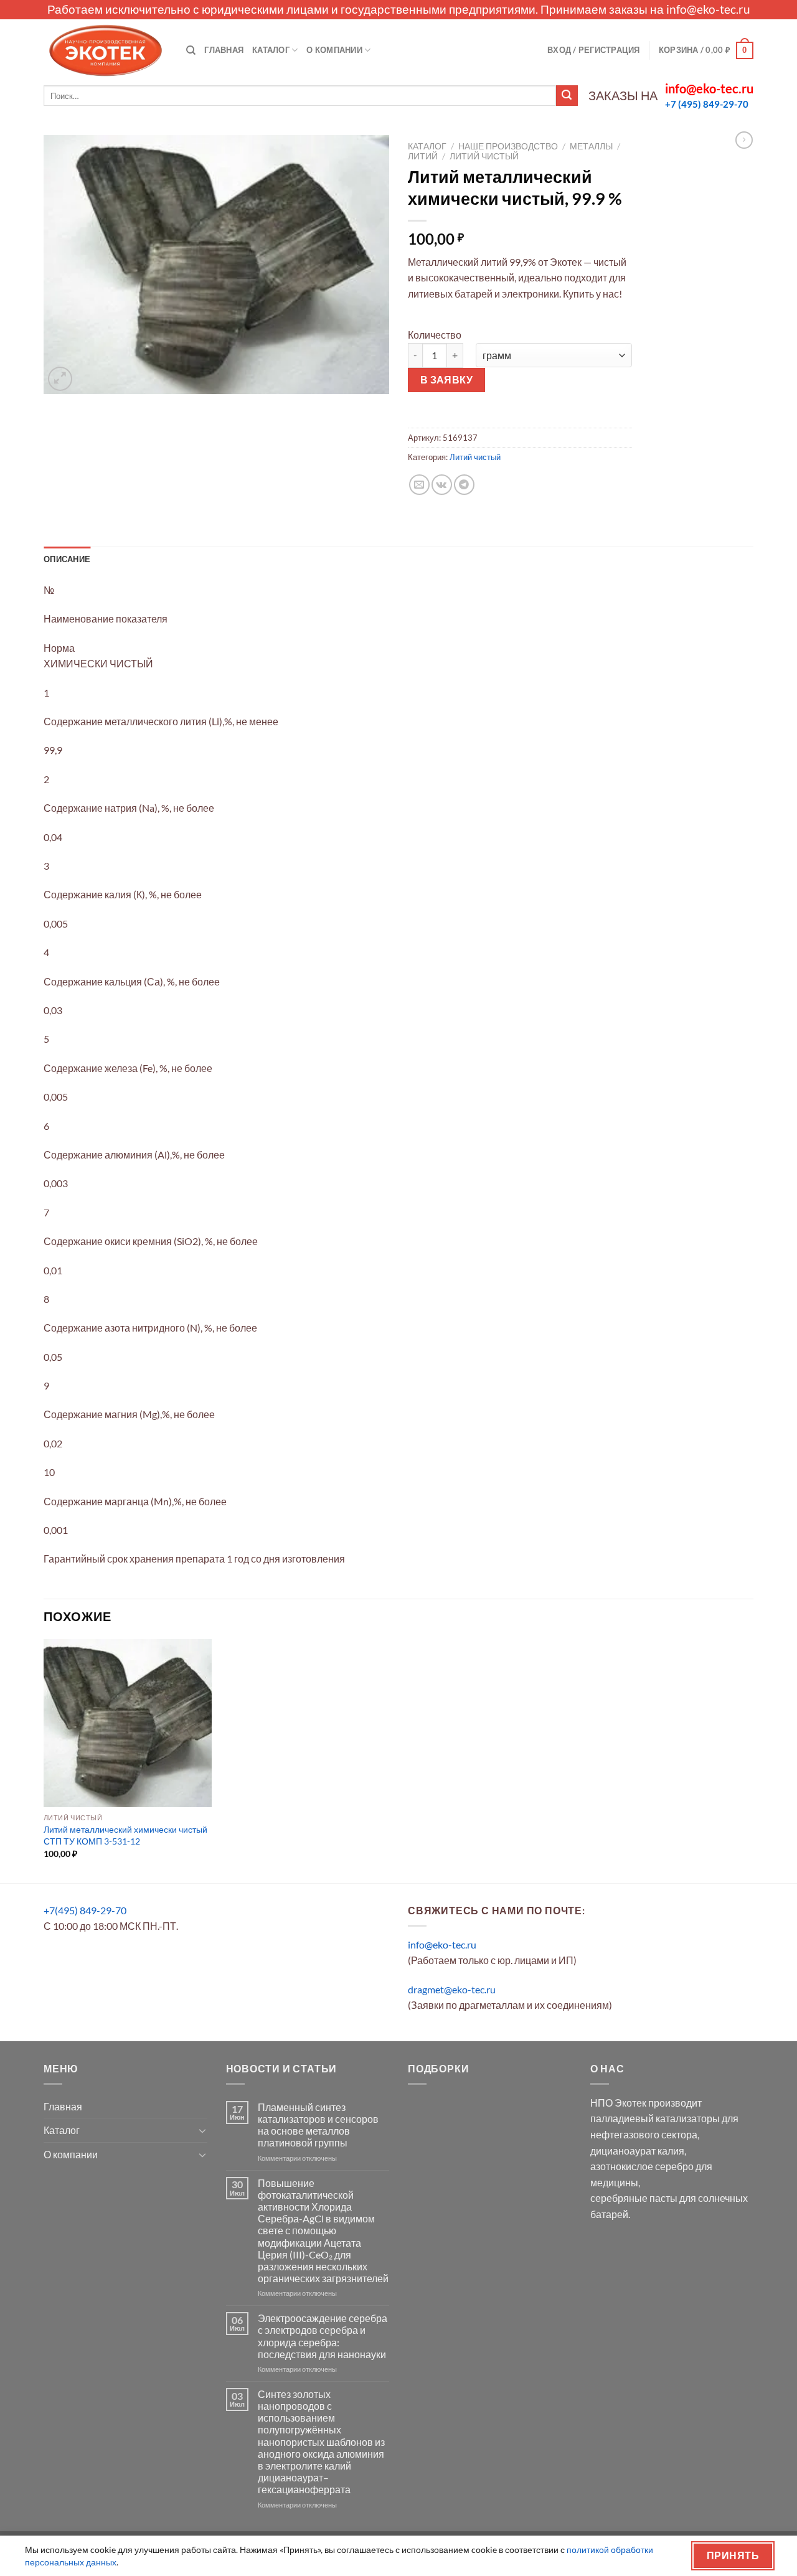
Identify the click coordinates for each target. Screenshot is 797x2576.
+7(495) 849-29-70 (85, 1910)
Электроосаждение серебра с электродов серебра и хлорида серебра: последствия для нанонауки (323, 2336)
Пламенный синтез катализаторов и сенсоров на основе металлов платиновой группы (318, 2125)
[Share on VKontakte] (442, 485)
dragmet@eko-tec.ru (452, 1989)
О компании (334, 50)
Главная (224, 50)
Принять (733, 2555)
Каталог (271, 50)
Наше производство (508, 146)
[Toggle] (202, 2130)
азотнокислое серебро (642, 2166)
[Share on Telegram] (464, 485)
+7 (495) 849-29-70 (707, 104)
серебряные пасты (634, 2198)
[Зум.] (60, 379)
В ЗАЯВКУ (447, 380)
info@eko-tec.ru (708, 9)
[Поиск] (191, 50)
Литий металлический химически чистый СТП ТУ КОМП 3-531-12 (125, 1835)
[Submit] (567, 96)
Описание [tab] (67, 559)
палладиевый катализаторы (655, 2118)
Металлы (591, 146)
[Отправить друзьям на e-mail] (419, 485)
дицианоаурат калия (637, 2151)
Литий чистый (484, 156)
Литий (423, 156)
